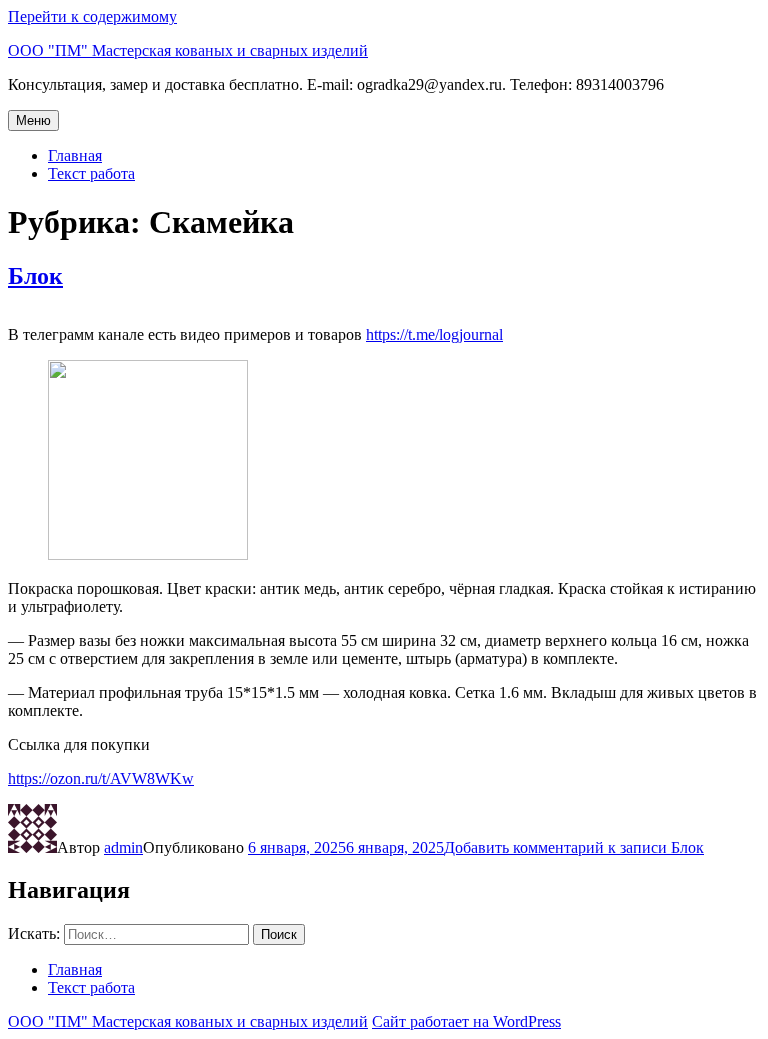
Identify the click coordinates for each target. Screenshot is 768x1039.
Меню (33, 120)
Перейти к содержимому (92, 16)
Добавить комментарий (574, 847)
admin (123, 847)
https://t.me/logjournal (434, 334)
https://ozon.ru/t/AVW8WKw (101, 778)
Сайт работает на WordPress (466, 1021)
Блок (35, 276)
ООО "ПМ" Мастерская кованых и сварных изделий (188, 50)
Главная (75, 155)
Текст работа (91, 173)
